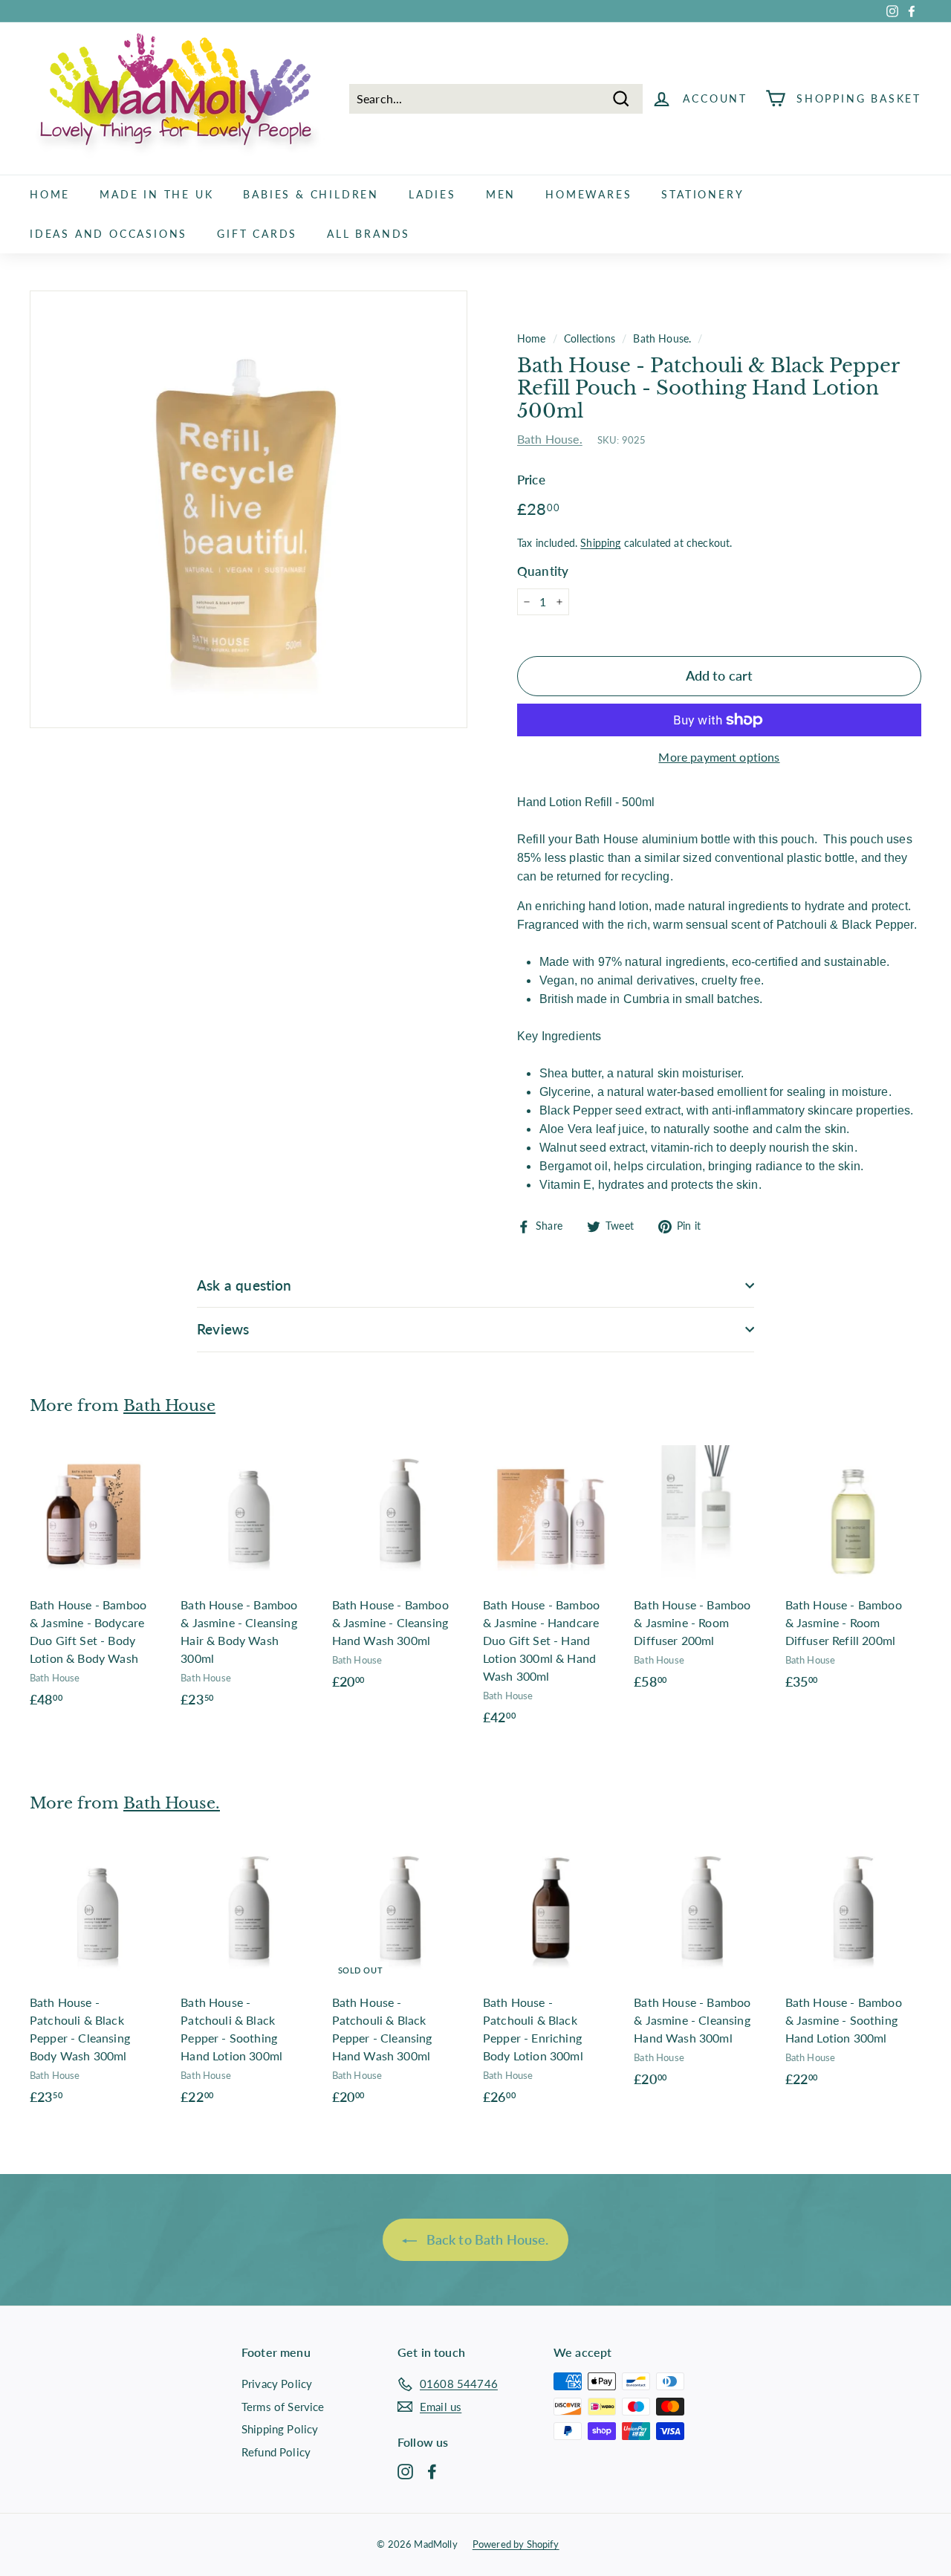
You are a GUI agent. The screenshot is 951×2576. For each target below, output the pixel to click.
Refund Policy (276, 2452)
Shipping (600, 543)
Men (501, 194)
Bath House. (662, 339)
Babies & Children (311, 194)
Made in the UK (156, 194)
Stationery (702, 194)
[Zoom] (249, 509)
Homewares (588, 194)
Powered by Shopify (516, 2544)
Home (50, 194)
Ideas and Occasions (108, 234)
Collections (590, 339)
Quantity (543, 571)
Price (531, 480)
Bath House (169, 1406)
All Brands (369, 234)
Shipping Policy (280, 2429)
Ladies (432, 194)
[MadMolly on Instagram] (405, 2471)
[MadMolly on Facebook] (432, 2471)
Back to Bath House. (486, 2239)
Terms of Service (283, 2407)
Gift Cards (257, 234)
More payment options (719, 757)
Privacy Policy (277, 2384)
